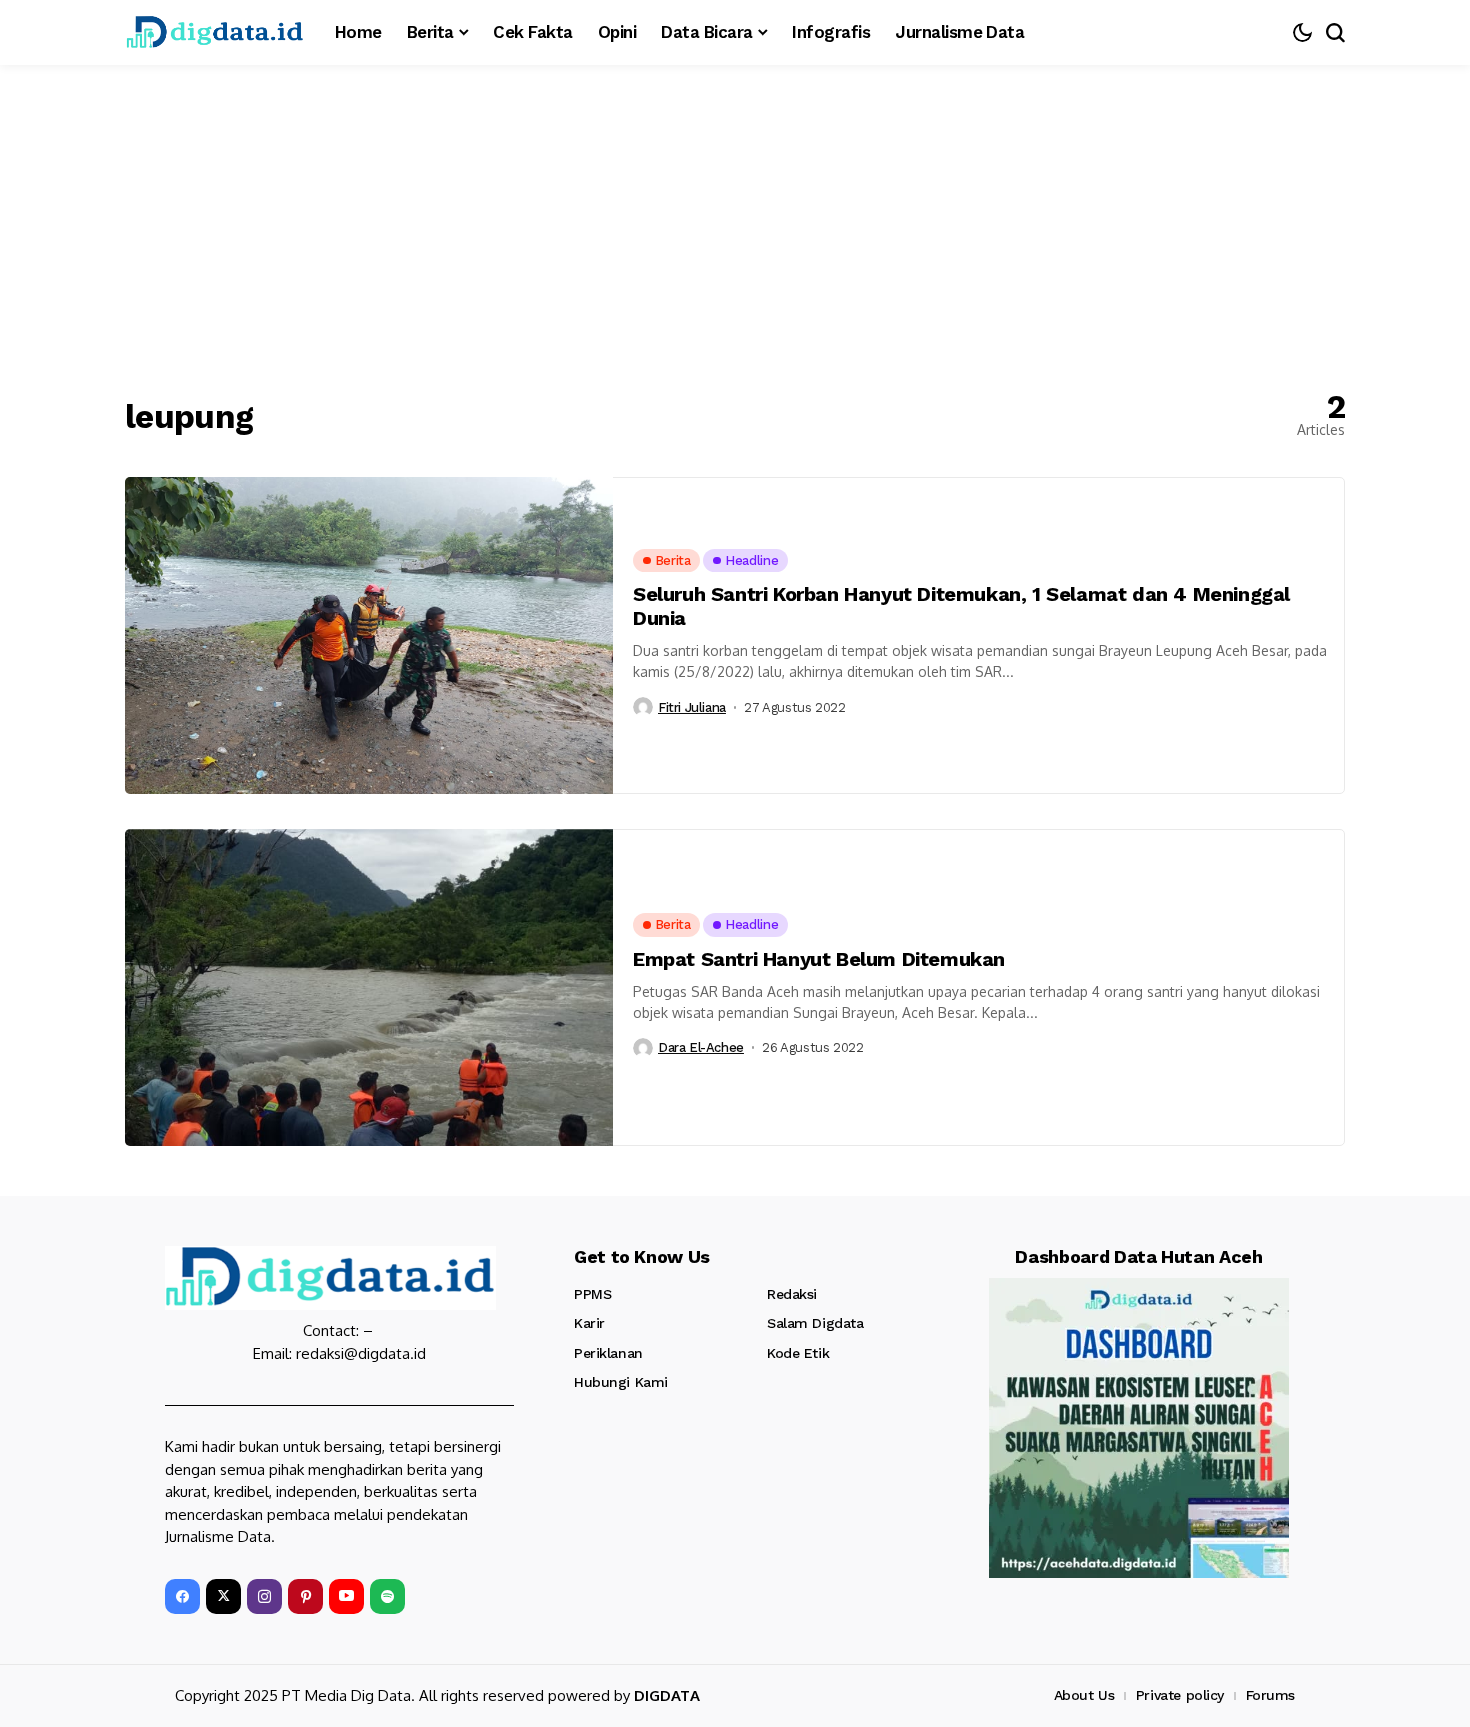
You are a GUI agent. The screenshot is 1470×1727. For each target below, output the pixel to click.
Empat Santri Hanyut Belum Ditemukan (819, 959)
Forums (1270, 1695)
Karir (589, 1323)
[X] (223, 1596)
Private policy (1180, 1695)
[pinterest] (305, 1596)
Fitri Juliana (692, 707)
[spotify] (387, 1596)
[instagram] (264, 1596)
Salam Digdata (815, 1323)
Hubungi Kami (621, 1382)
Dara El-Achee (701, 1047)
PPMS (592, 1294)
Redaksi (792, 1294)
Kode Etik (798, 1353)
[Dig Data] (215, 32)
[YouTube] (346, 1596)
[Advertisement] (735, 215)
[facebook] (182, 1596)
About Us (1084, 1695)
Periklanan (608, 1353)
